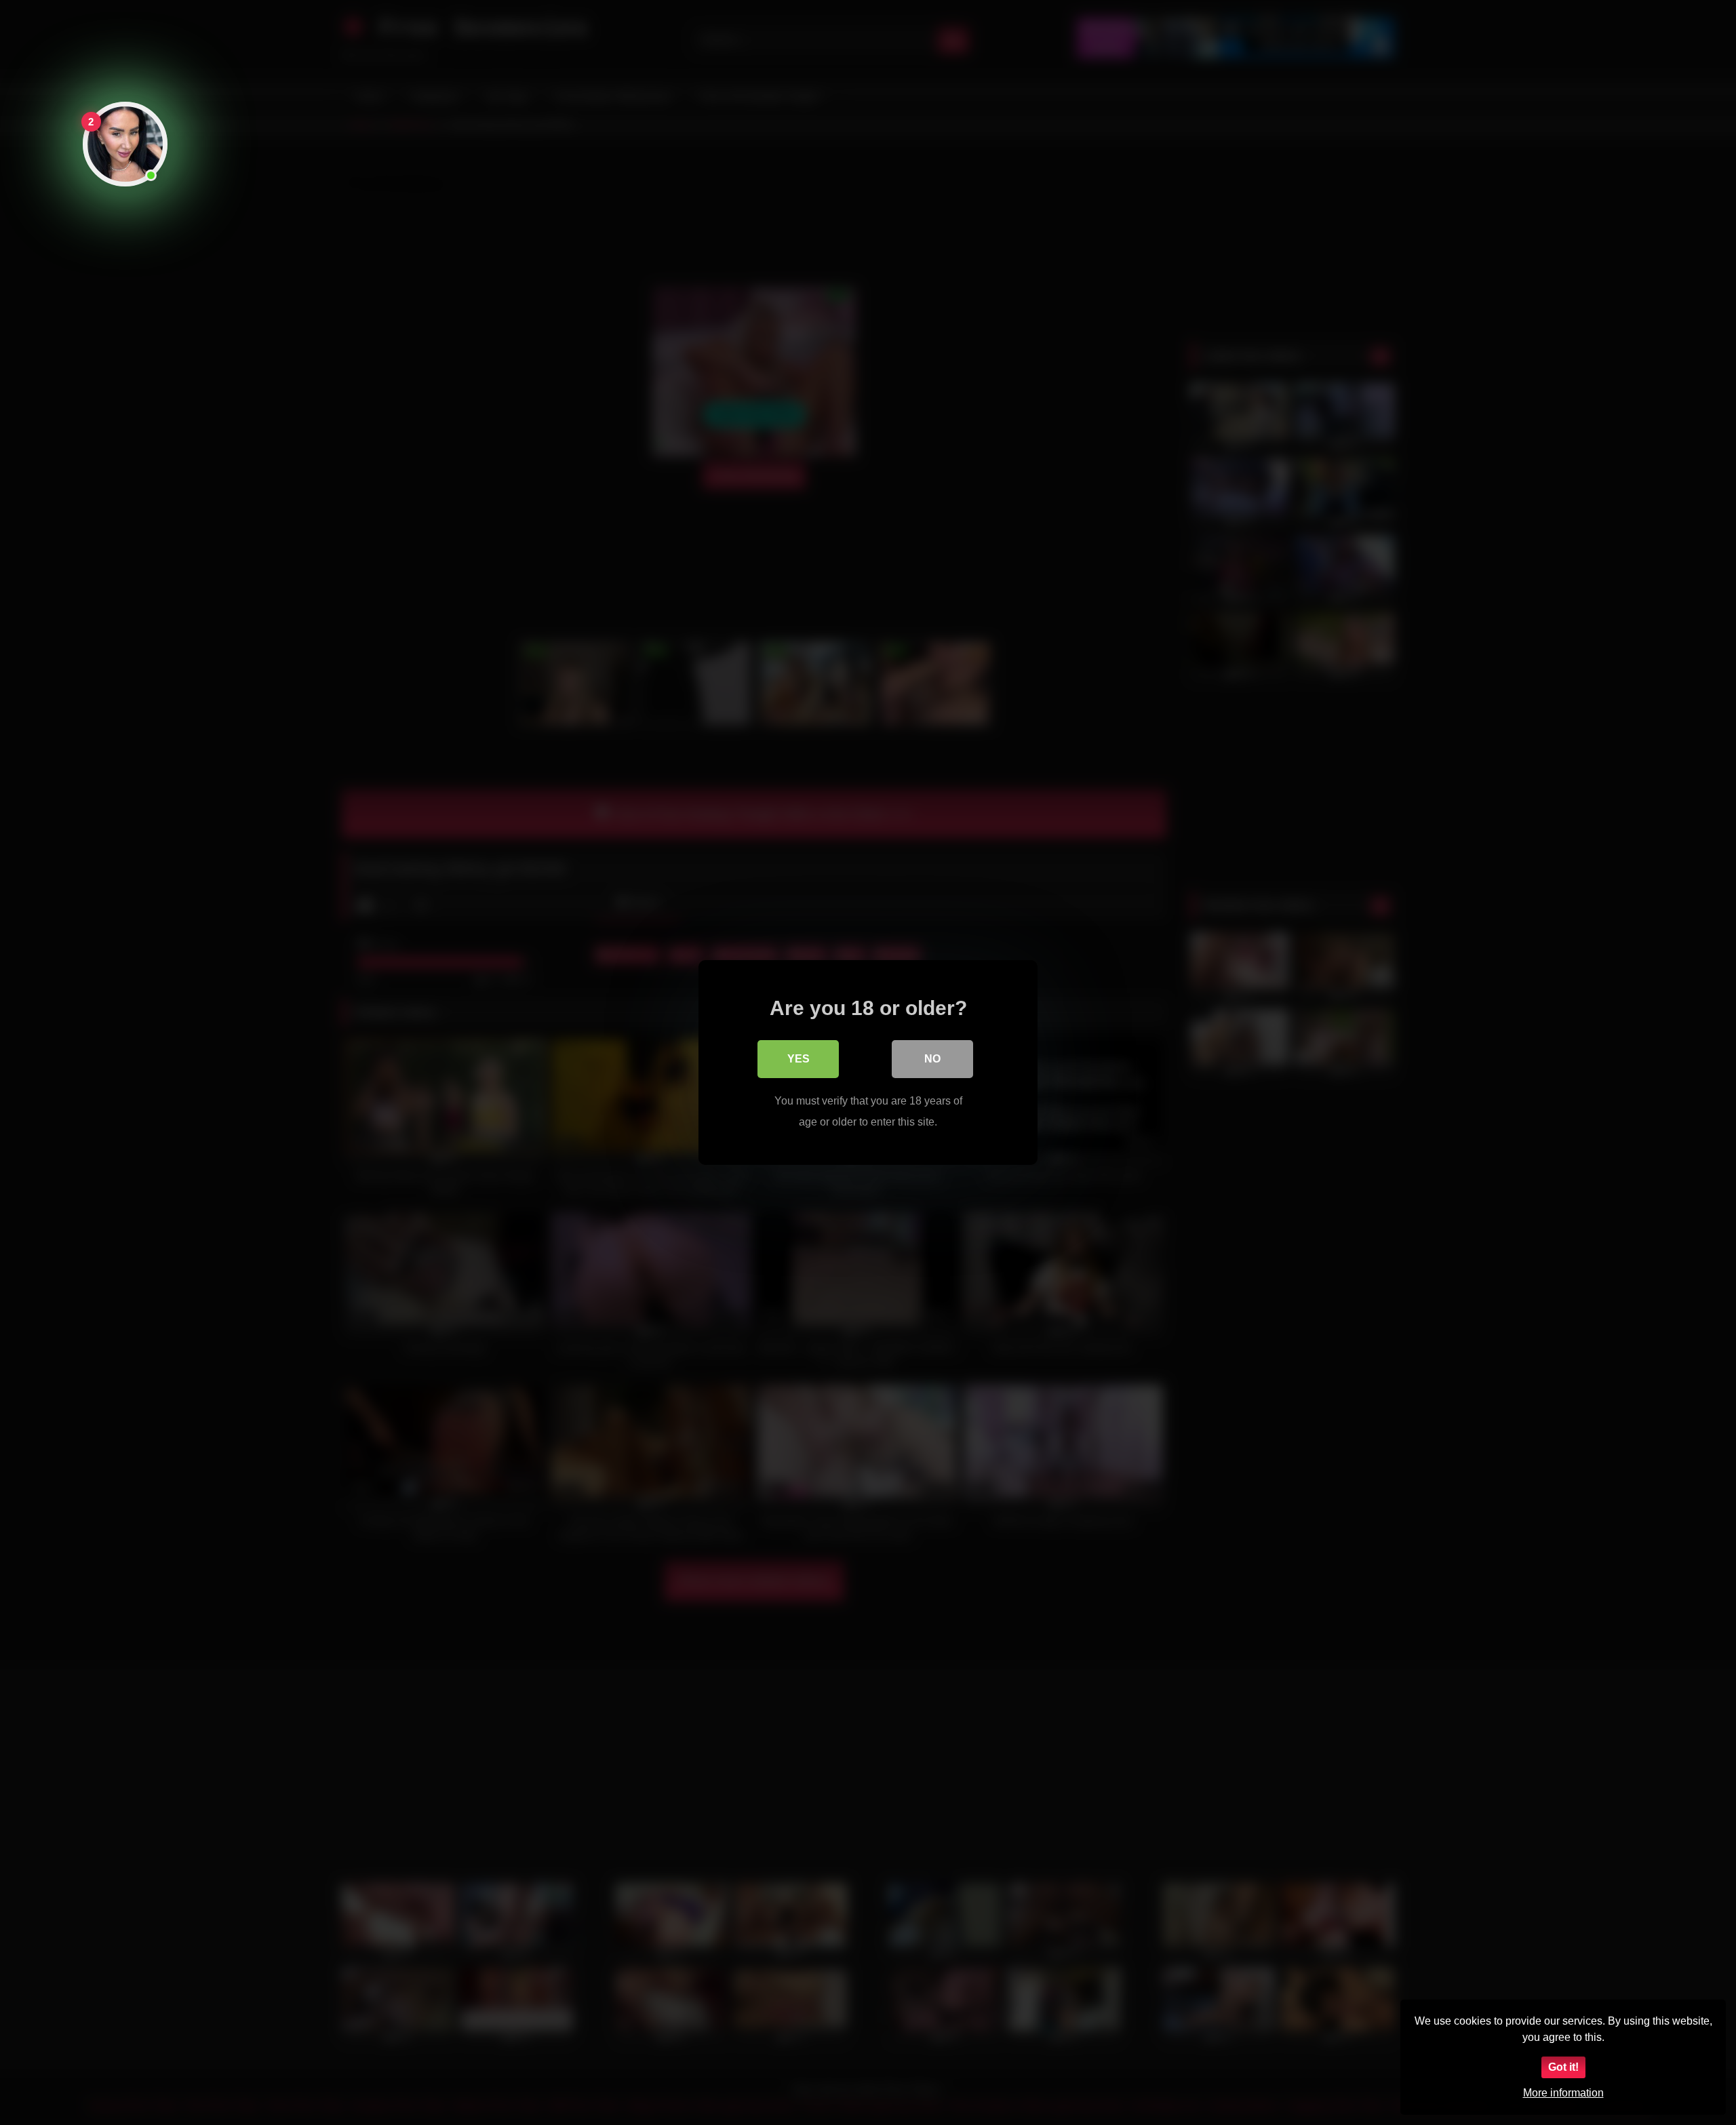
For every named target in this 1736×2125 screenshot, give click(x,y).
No (932, 1059)
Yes (798, 1059)
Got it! (1563, 2067)
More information (1563, 2093)
